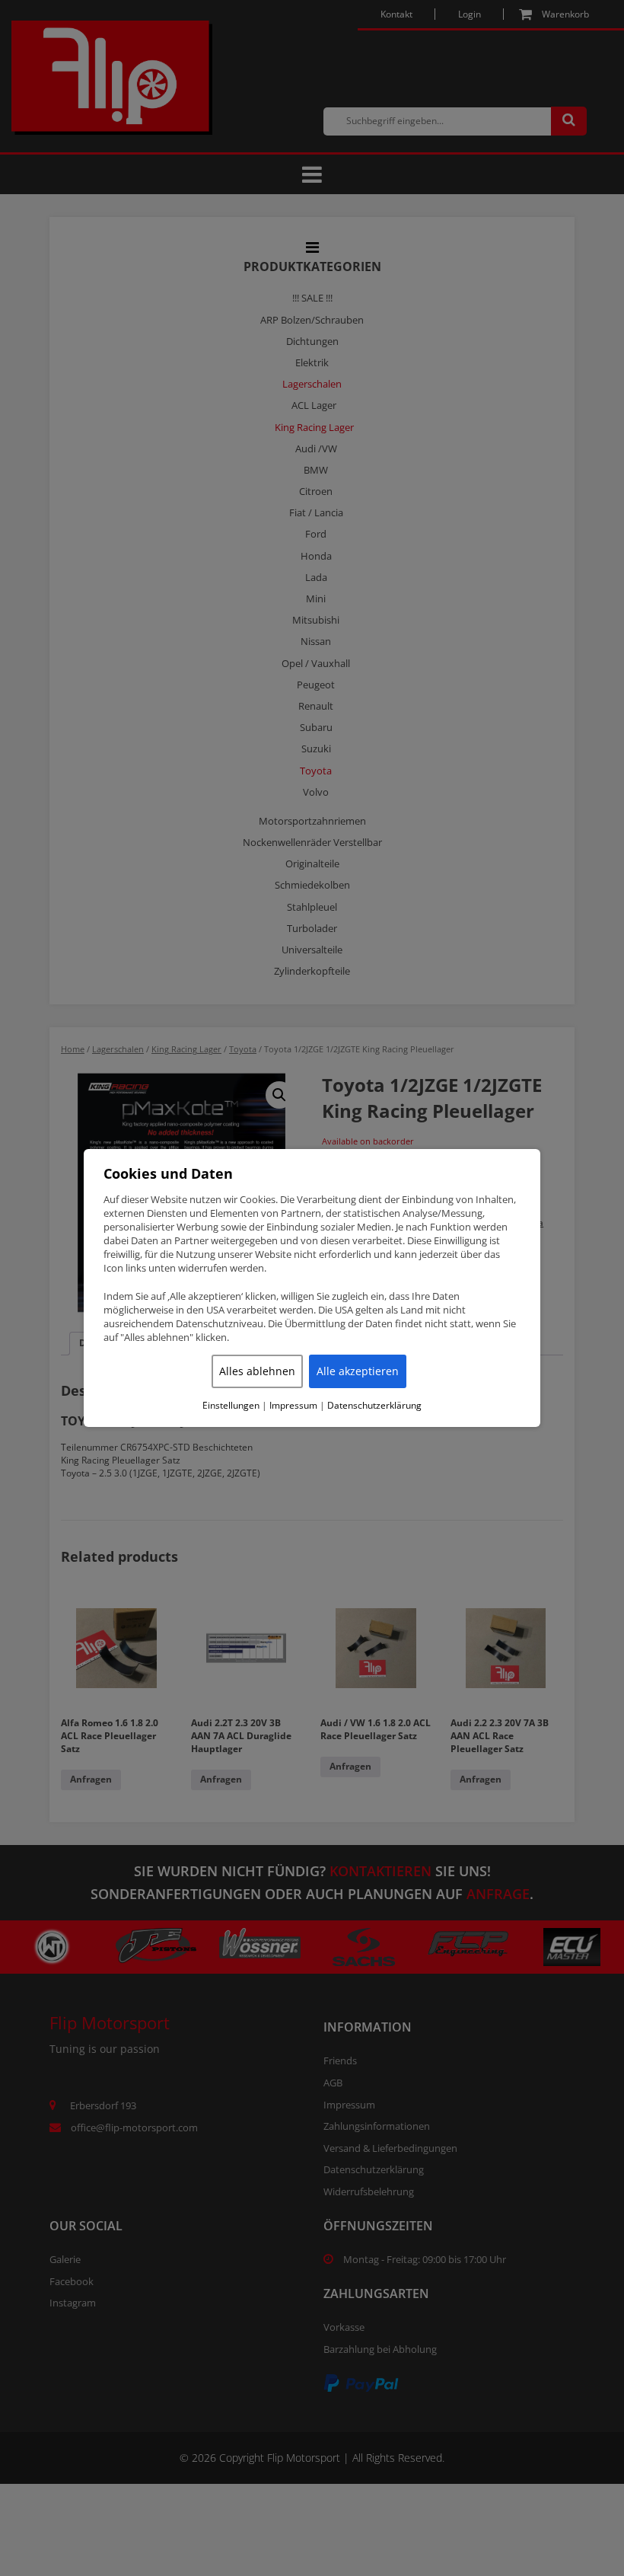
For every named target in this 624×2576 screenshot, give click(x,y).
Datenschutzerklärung (374, 1406)
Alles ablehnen (257, 1371)
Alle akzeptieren (358, 1371)
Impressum (293, 1406)
